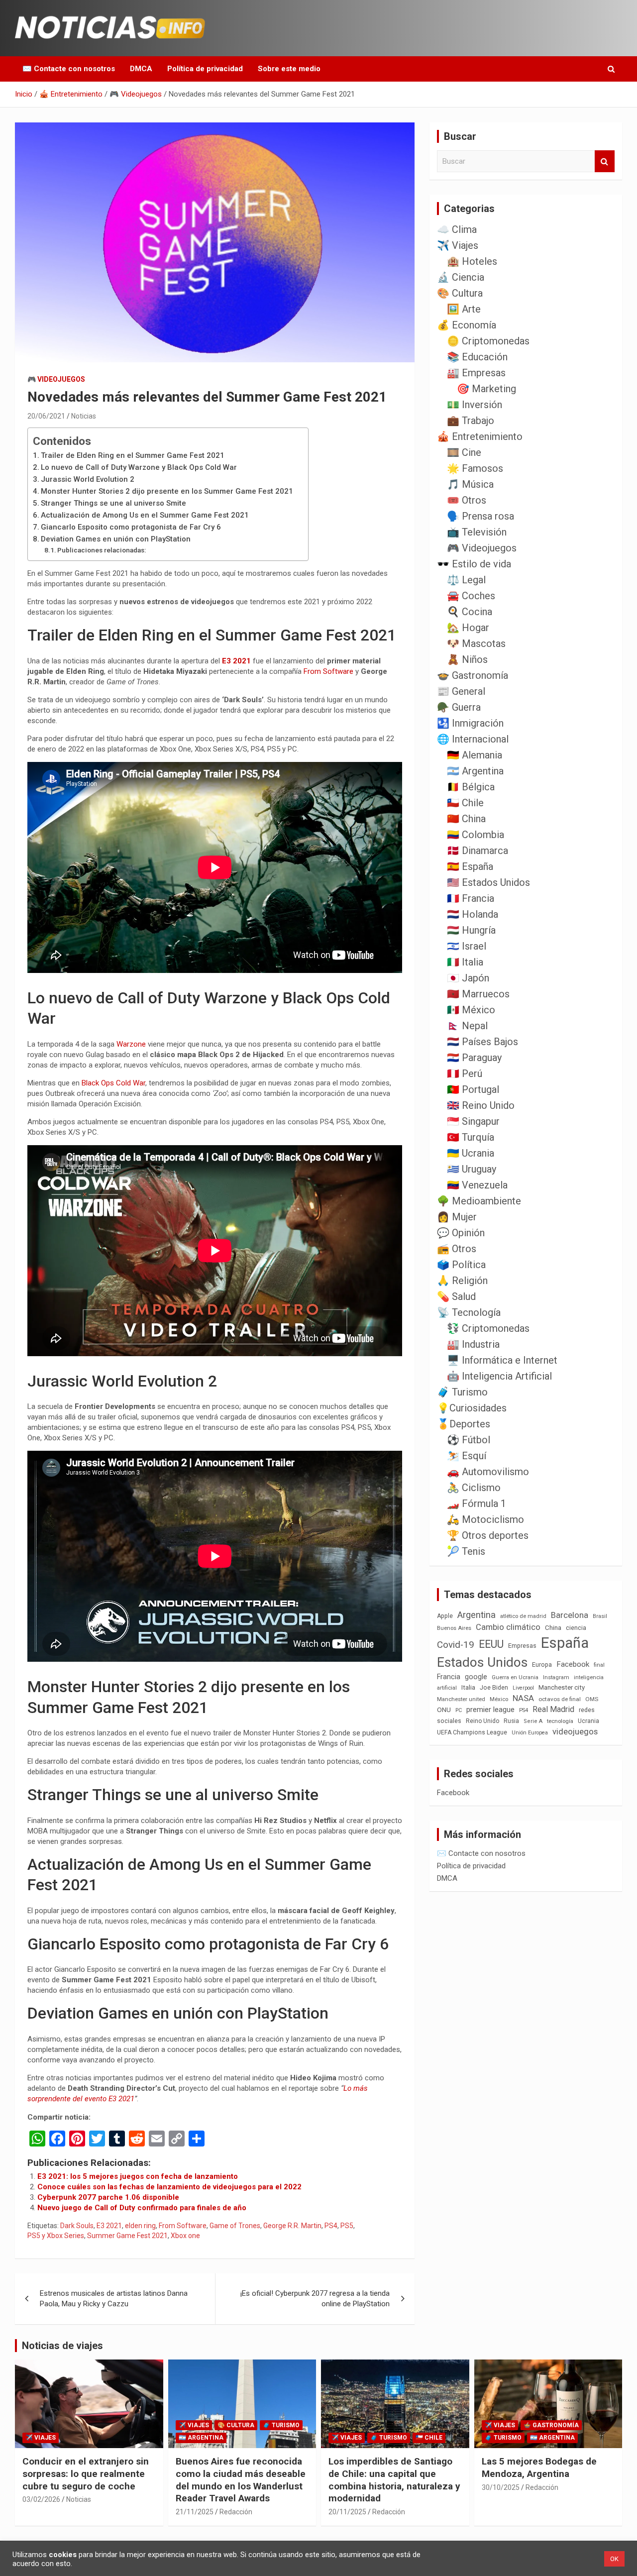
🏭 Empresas (476, 373)
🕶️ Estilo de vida (474, 564)
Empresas (522, 1646)
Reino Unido (482, 1721)
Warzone (131, 1044)
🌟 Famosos (475, 468)
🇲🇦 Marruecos (478, 994)
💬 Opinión (461, 1233)
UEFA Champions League (472, 1732)
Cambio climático (508, 1627)
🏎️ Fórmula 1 (477, 1503)
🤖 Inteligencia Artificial (499, 1376)
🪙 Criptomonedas (488, 341)
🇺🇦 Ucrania (471, 1153)
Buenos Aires (454, 1628)
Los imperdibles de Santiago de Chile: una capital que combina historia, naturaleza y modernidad (394, 2480)
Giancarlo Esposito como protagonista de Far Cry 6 (131, 527)
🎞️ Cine (464, 452)
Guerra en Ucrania (515, 1677)
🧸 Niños (467, 659)
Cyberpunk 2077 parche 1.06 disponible (108, 2197)
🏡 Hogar (468, 628)
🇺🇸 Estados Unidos (488, 882)
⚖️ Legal (466, 580)
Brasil (600, 1616)
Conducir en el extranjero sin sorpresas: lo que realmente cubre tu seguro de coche (86, 2473)
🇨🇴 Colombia (476, 835)
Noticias (84, 416)
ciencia (576, 1628)
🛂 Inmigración (470, 723)
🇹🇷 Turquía (471, 1137)
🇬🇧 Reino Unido (481, 1105)
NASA (523, 1698)
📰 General (461, 691)
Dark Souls (77, 2226)
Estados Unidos (482, 1662)
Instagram (556, 1677)
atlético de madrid (523, 1616)
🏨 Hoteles (472, 261)
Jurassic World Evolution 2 (88, 479)
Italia (468, 1687)
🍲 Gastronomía (473, 675)
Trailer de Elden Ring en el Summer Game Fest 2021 (133, 455)
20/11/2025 (347, 2512)
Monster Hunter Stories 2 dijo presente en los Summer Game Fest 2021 (167, 491)
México (499, 1699)
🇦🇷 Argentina (475, 771)
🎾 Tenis (466, 1551)
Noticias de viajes (62, 2346)
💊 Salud (456, 1296)
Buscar (605, 161)
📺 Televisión (477, 532)
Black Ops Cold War (113, 1083)
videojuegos (575, 1731)
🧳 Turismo (462, 1392)
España (565, 1643)
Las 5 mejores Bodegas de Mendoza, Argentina (539, 2468)
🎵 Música (470, 484)
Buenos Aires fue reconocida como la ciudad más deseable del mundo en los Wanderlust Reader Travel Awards (241, 2480)
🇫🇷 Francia (471, 898)
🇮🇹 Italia (465, 962)
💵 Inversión (475, 405)
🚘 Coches (471, 596)
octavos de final (560, 1699)
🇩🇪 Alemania (475, 755)
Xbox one (185, 2236)
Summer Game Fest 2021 (127, 2236)
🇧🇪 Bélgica (471, 787)
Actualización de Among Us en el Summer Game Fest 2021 (145, 515)
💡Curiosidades (472, 1408)
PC (459, 1710)
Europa (542, 1664)
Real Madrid (553, 1709)
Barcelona (570, 1615)
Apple (445, 1616)
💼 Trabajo (471, 421)
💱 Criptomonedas (488, 1328)
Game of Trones (235, 2226)
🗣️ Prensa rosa (480, 516)
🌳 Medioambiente (479, 1201)
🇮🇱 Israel (467, 946)
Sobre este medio (289, 69)
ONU (444, 1710)
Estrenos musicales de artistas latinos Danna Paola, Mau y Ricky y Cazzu (114, 2299)
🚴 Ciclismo (474, 1488)
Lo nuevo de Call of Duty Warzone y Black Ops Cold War (139, 467)
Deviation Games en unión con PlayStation (116, 539)
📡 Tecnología (469, 1312)
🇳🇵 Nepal (467, 1026)
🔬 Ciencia (461, 277)
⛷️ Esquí (467, 1456)
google (476, 1677)
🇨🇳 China (466, 819)
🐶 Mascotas (476, 644)
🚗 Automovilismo (488, 1472)
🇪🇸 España (470, 866)
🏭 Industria (473, 1344)
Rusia (511, 1721)
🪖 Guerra (459, 707)
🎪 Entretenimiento (480, 436)
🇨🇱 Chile (465, 803)
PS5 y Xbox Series (56, 2236)
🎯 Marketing (486, 389)
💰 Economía (467, 325)
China (553, 1628)
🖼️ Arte (464, 309)
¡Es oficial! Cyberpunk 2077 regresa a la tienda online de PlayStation (315, 2299)
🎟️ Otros (467, 500)
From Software (328, 671)
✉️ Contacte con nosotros (69, 69)
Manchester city (562, 1687)
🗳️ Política (461, 1265)
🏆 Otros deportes (488, 1535)
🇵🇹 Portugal (473, 1089)
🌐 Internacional (473, 739)
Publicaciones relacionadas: (102, 550)
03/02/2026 (41, 2499)
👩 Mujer (457, 1217)
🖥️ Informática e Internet (502, 1360)
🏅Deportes (464, 1424)
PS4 (331, 2226)
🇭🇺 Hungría (471, 930)
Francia (449, 1677)
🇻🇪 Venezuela (477, 1185)
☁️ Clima (457, 229)
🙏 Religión (462, 1281)
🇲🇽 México (471, 1010)
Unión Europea (530, 1733)
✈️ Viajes (458, 245)
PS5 (347, 2226)
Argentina (477, 1615)
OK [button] (614, 2559)
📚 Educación (477, 357)
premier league (490, 1710)
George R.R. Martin (292, 2226)
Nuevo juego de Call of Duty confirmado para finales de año (142, 2208)
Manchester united (461, 1699)
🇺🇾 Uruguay (472, 1169)
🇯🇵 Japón (468, 978)
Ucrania (588, 1721)
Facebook (573, 1664)
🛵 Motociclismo (485, 1519)
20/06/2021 (46, 416)
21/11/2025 (195, 2512)
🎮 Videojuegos (56, 379)
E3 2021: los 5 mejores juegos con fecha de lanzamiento (138, 2176)
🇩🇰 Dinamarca (478, 851)
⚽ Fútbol (469, 1440)
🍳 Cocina (470, 612)
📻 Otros (457, 1249)
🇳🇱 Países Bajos (482, 1042)
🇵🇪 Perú (465, 1073)
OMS (592, 1699)
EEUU (491, 1644)
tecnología (560, 1721)
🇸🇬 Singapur (473, 1121)
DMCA (141, 69)
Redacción (236, 2512)
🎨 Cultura (460, 293)
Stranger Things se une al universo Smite (113, 503)
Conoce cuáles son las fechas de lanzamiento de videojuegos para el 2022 (169, 2187)
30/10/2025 (501, 2487)
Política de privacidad (205, 69)
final (599, 1665)
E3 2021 (236, 661)
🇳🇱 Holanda (473, 914)
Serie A (533, 1721)
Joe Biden (494, 1688)
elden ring (140, 2226)
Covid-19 (456, 1645)
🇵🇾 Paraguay (474, 1058)
